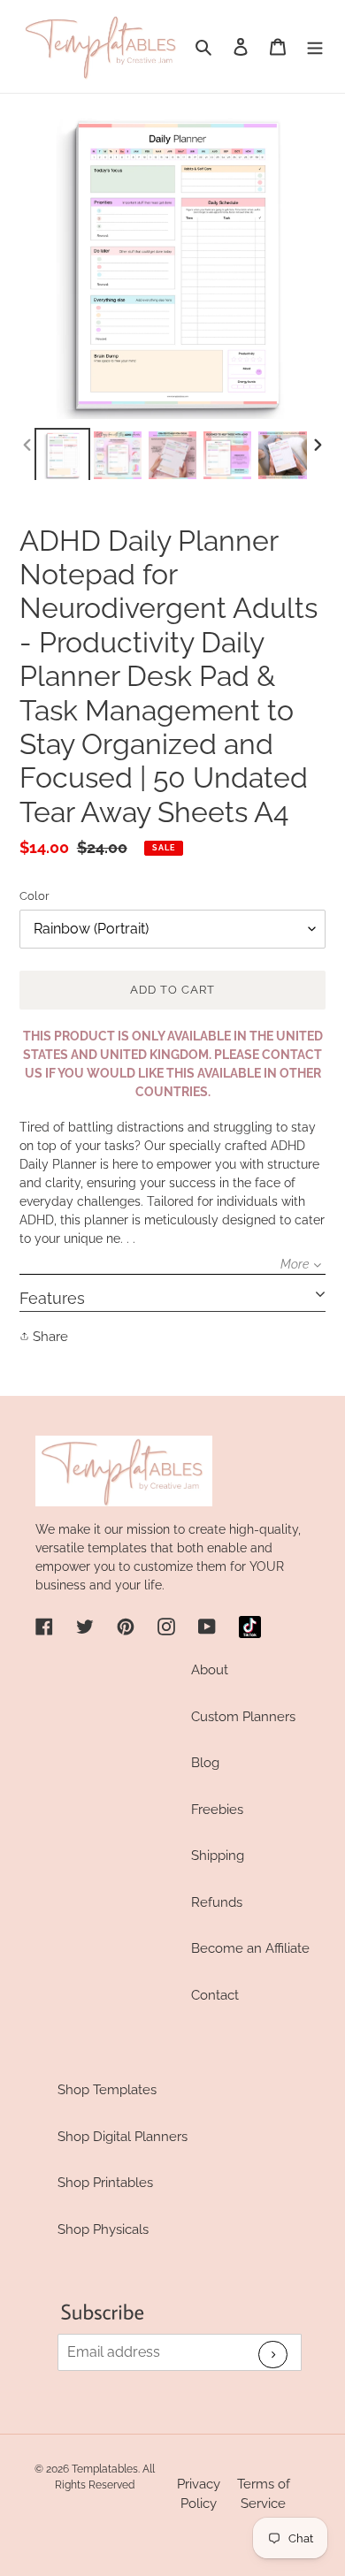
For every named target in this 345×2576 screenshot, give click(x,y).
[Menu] (315, 46)
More (295, 1264)
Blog (205, 1763)
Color (34, 896)
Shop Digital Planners (123, 2137)
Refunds (217, 1902)
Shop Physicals (103, 2229)
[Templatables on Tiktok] (250, 1627)
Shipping (218, 1856)
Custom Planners (243, 1717)
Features (52, 1298)
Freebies (217, 1810)
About (210, 1670)
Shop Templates (107, 2090)
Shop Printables (105, 2183)
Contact (215, 1995)
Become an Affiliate (250, 1948)
